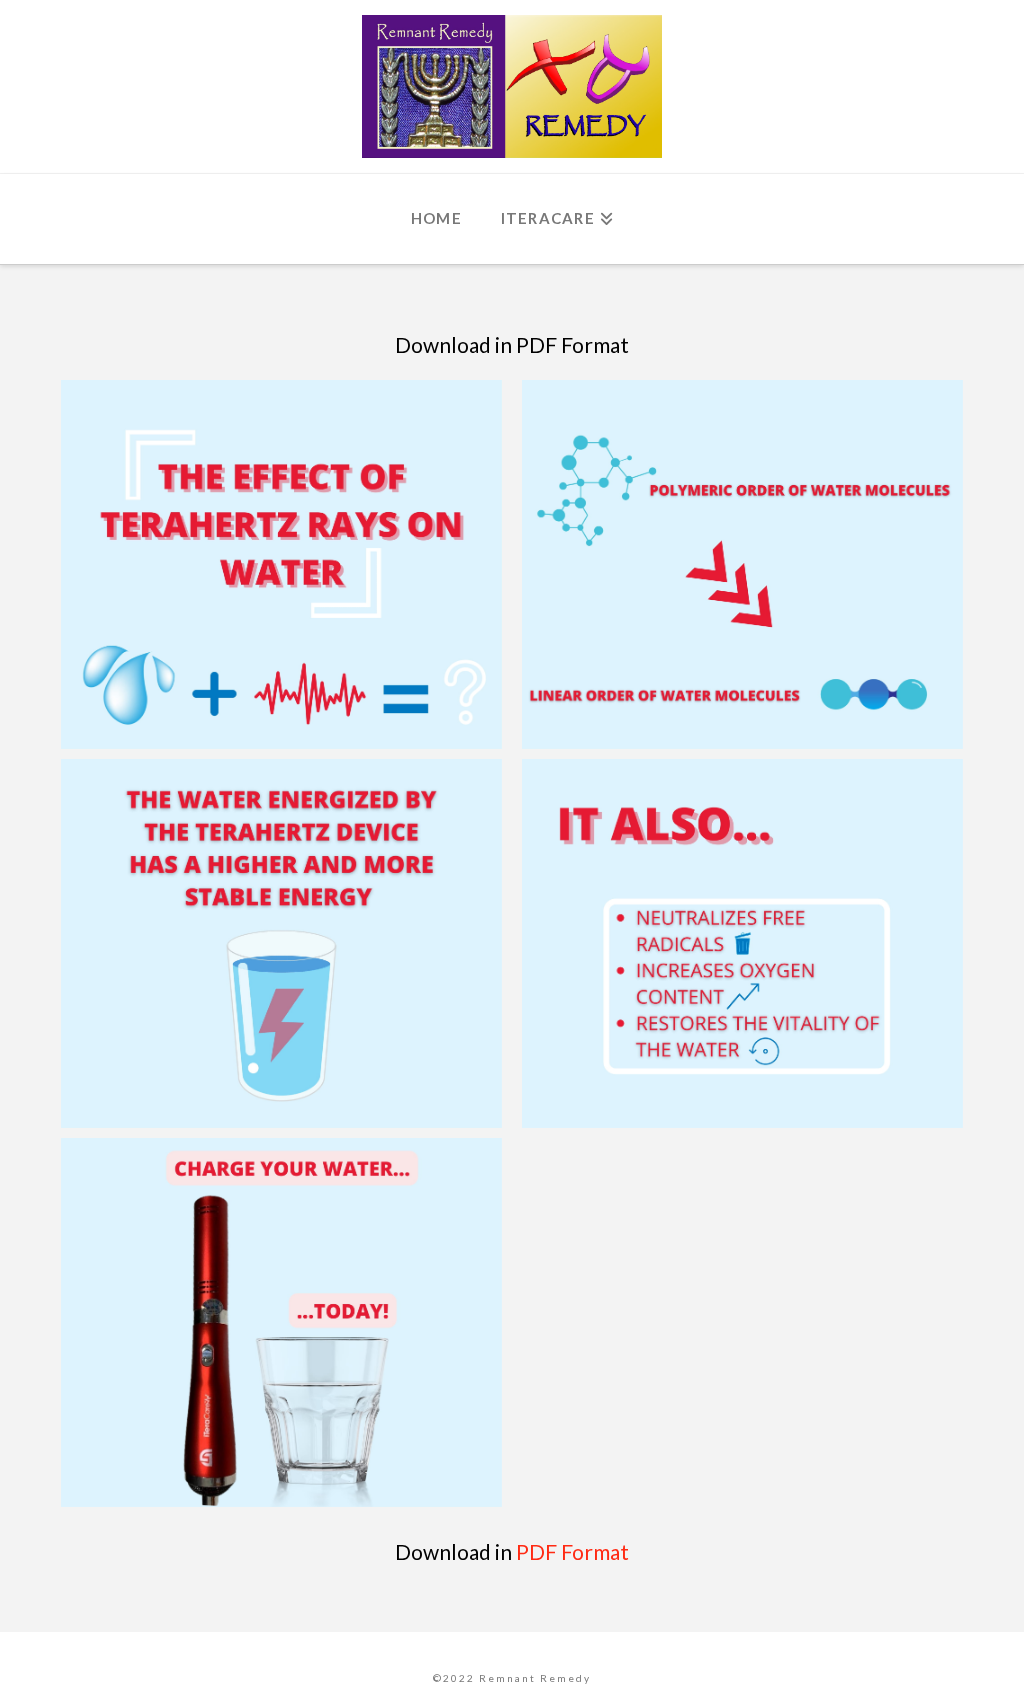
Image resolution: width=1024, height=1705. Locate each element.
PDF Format (572, 1551)
